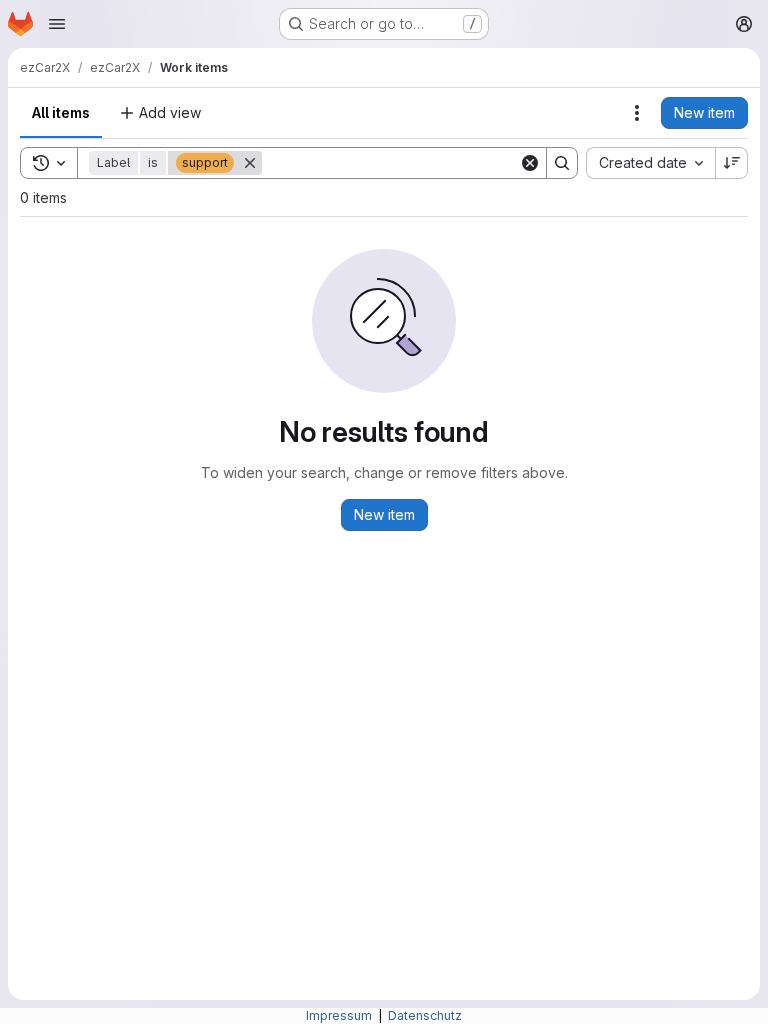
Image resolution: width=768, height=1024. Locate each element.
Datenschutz (425, 1015)
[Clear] (530, 163)
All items (61, 112)
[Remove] (250, 163)
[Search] (562, 163)
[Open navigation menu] (57, 24)
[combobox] (650, 163)
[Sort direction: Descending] (732, 163)
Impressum (340, 1015)
